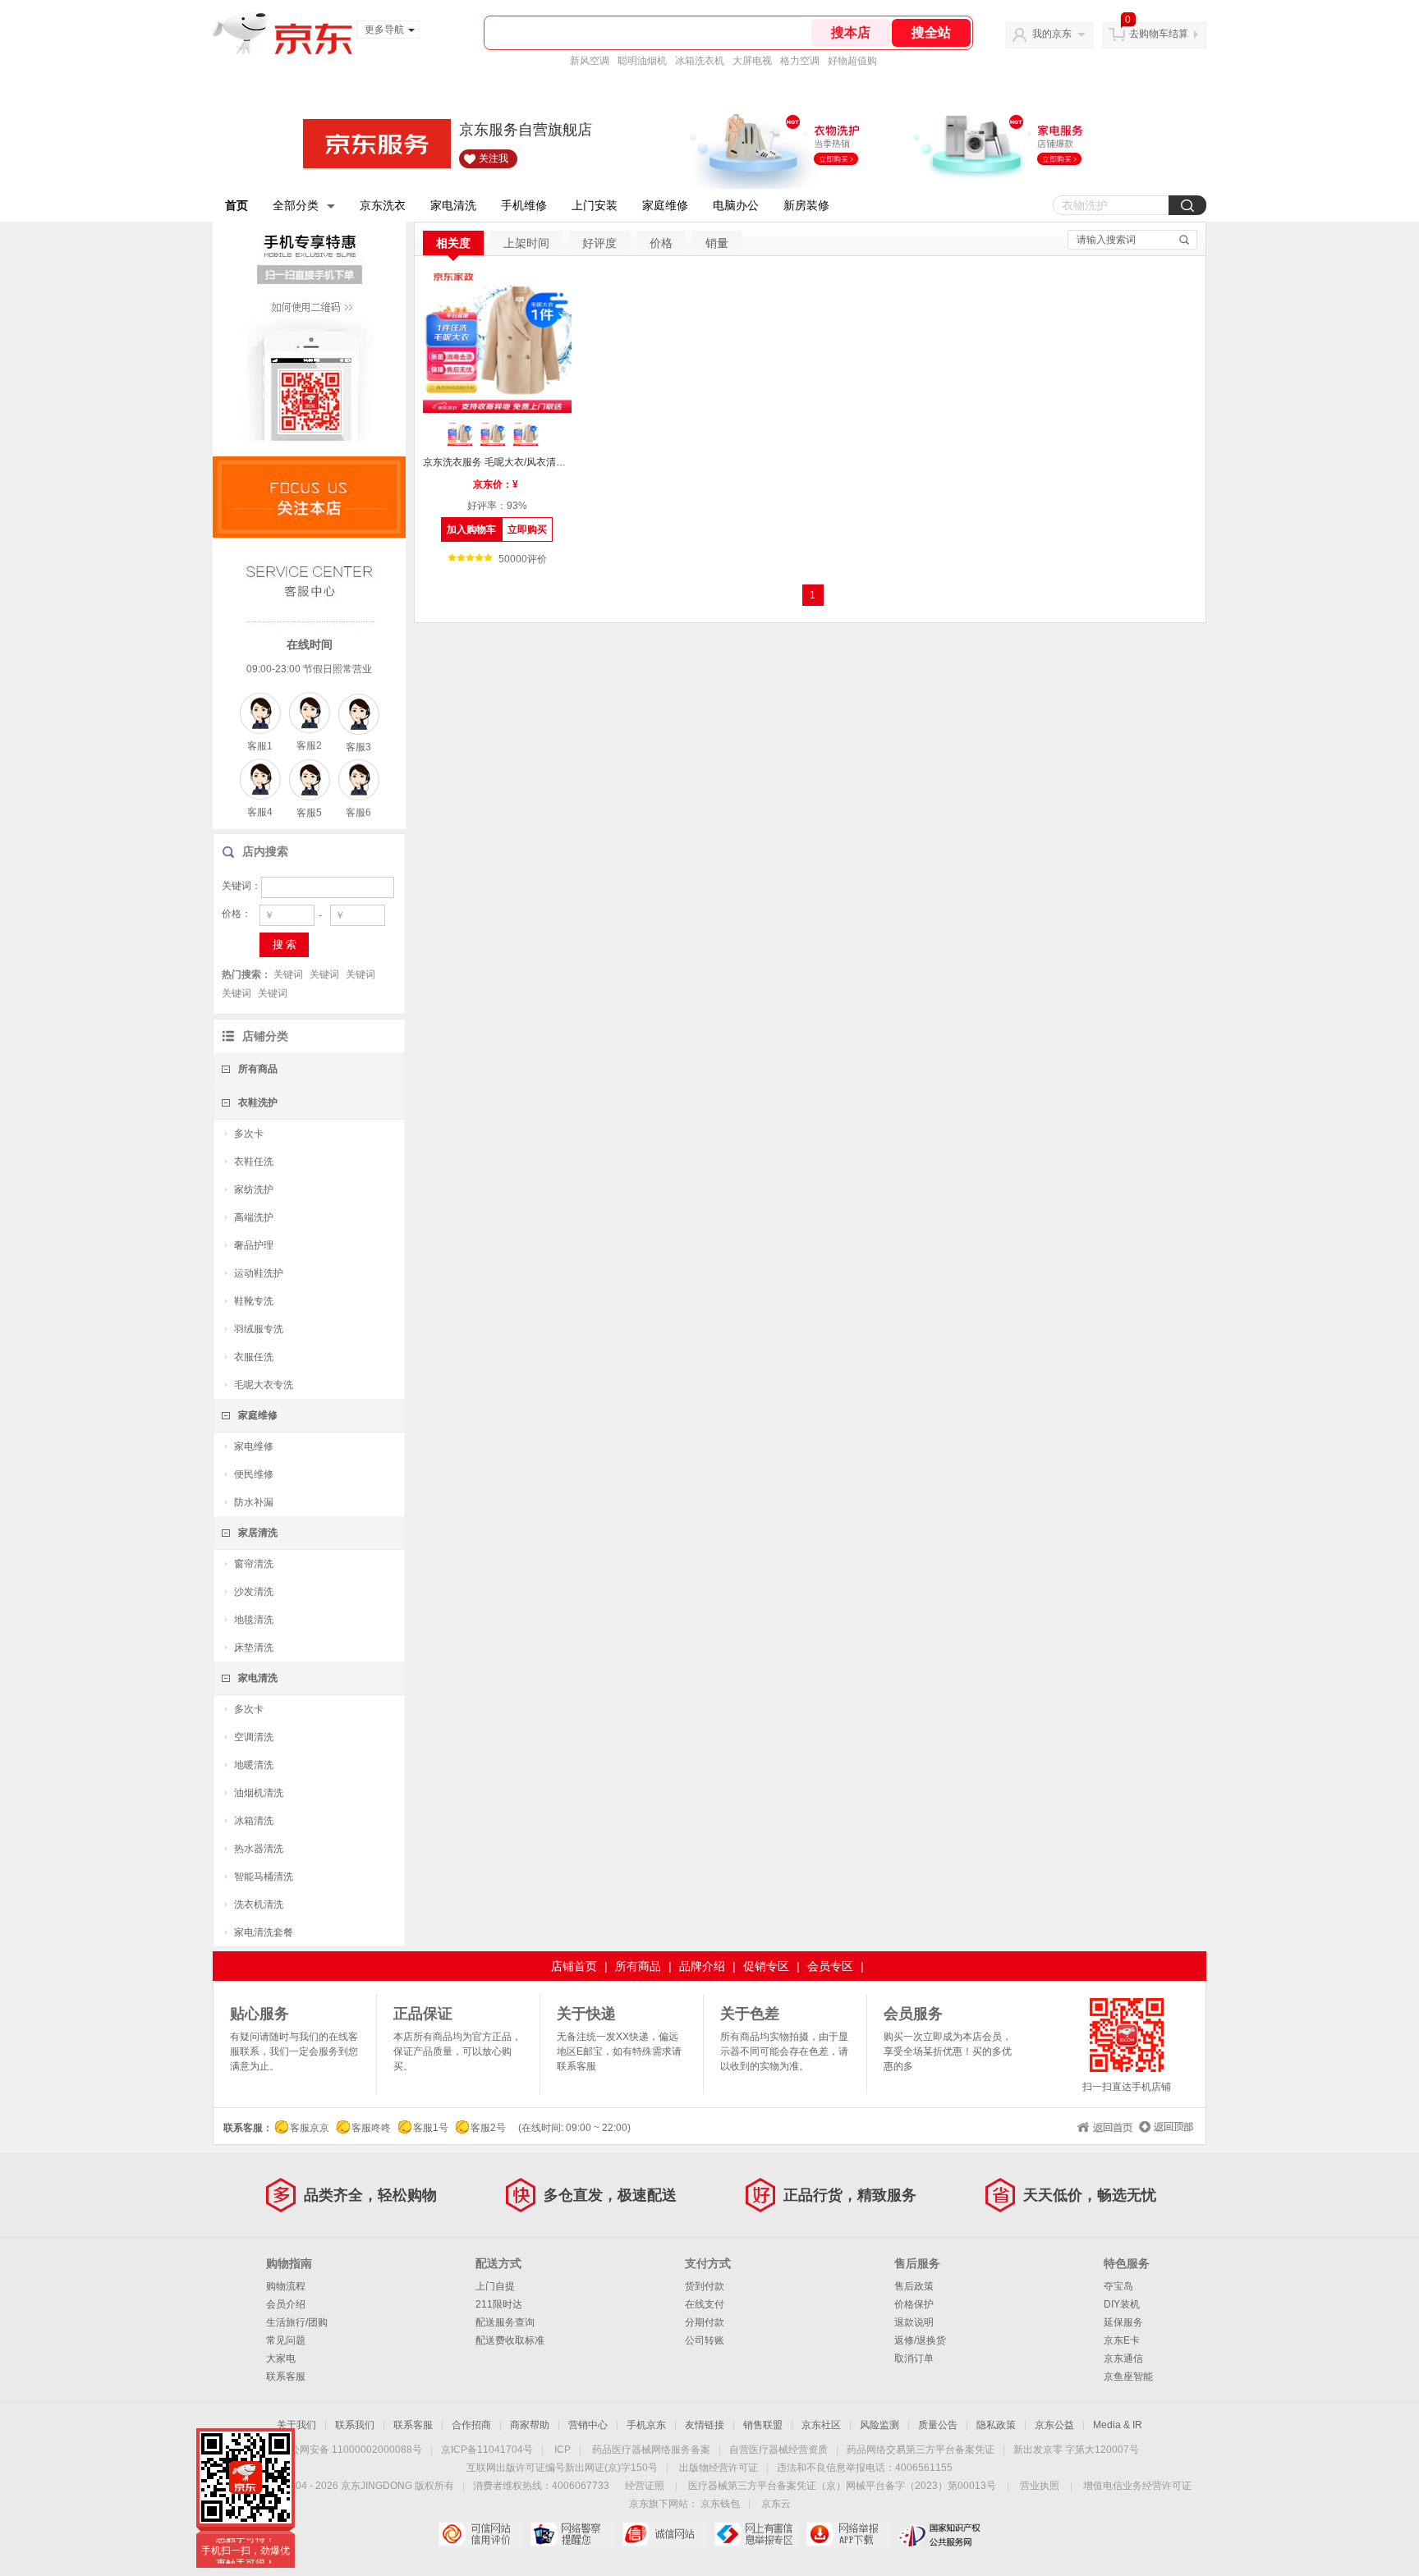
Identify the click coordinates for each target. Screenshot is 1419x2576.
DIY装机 (1122, 2304)
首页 (236, 205)
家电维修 (254, 1446)
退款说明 (914, 2322)
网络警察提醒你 (572, 2534)
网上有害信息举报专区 (756, 2534)
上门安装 (595, 205)
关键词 (288, 974)
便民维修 (254, 1474)
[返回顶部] (1164, 2125)
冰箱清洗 (254, 1821)
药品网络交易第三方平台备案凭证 (921, 2450)
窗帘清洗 (254, 1564)
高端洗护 (254, 1217)
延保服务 (1123, 2322)
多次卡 (249, 1134)
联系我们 (355, 2425)
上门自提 (495, 2286)
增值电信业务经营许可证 (1137, 2486)
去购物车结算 (1159, 34)
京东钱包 (720, 2504)
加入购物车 (471, 529)
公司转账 (705, 2340)
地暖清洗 (254, 1765)
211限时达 (499, 2304)
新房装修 (806, 205)
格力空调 (800, 61)
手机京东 (646, 2425)
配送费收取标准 (510, 2340)
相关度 (453, 243)
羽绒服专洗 (259, 1329)
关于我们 (296, 2425)
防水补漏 (254, 1502)
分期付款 (705, 2322)
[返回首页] (1103, 2125)
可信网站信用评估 (480, 2534)
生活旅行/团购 (297, 2322)
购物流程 (286, 2286)
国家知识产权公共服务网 (940, 2534)
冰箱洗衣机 (700, 61)
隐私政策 (996, 2425)
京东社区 (821, 2425)
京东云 (776, 2504)
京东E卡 (1122, 2340)
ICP (563, 2450)
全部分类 (296, 205)
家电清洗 (453, 205)
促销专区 (766, 1966)
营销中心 (588, 2425)
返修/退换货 (920, 2340)
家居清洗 (258, 1533)
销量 (717, 243)
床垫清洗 (254, 1648)
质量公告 (938, 2425)
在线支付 (705, 2304)
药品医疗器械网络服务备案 (651, 2450)
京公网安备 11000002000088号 (351, 2450)
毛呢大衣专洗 (264, 1385)
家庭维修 (665, 205)
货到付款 (705, 2286)
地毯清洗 (254, 1620)
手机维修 (524, 205)
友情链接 (705, 2425)
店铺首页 (574, 1966)
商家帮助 (530, 2425)
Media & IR (1118, 2425)
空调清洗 (254, 1737)
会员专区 (830, 1966)
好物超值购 (852, 61)
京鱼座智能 (1128, 2377)
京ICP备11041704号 (487, 2450)
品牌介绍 (702, 1966)
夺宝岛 (1118, 2286)
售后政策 (914, 2286)
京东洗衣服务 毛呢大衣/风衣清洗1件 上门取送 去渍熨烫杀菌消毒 (497, 462)
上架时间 (526, 243)
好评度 (599, 243)
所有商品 (258, 1069)
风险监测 (879, 2425)
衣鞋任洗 (254, 1162)
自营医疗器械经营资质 (778, 2450)
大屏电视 (752, 61)
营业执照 (1040, 2486)
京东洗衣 (383, 205)
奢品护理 (254, 1245)
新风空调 (590, 61)
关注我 (494, 158)
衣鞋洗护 (258, 1102)
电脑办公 (736, 205)
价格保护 (914, 2304)
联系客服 (286, 2377)
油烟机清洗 (259, 1793)
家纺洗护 (254, 1189)
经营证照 (645, 2486)
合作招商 (471, 2425)
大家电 (281, 2358)
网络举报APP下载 (848, 2534)
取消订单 (914, 2358)
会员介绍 (286, 2304)
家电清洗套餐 (264, 1932)
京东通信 (1123, 2358)
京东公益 (1054, 2425)
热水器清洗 (259, 1849)
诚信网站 (664, 2534)
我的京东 (1052, 34)
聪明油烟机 (642, 61)
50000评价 (523, 559)
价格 (661, 243)
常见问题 (286, 2340)
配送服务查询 (505, 2322)
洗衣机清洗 (259, 1904)
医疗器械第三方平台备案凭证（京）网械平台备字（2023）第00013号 (842, 2486)
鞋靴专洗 (254, 1301)
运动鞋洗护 (259, 1273)
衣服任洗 (254, 1357)
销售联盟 (763, 2425)
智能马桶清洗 (264, 1877)
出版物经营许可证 (719, 2468)
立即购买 (527, 529)
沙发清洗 (254, 1592)
